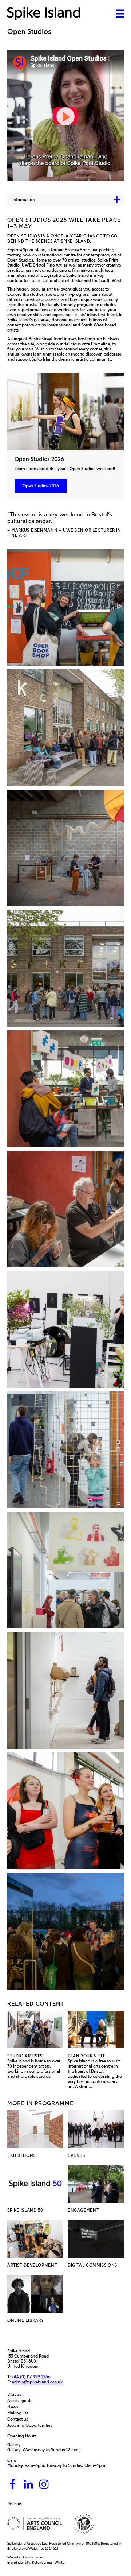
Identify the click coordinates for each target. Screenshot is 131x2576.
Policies (16, 2504)
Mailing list (19, 2413)
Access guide (22, 2401)
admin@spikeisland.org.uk (37, 2382)
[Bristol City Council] (84, 2524)
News (15, 2407)
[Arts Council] (35, 2524)
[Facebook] (13, 2485)
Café (12, 2460)
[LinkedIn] (28, 2485)
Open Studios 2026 (41, 486)
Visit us (16, 2394)
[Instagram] (44, 2485)
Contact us (19, 2419)
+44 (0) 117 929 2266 (31, 2377)
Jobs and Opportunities (31, 2425)
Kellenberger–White (48, 2562)
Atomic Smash (33, 2557)
